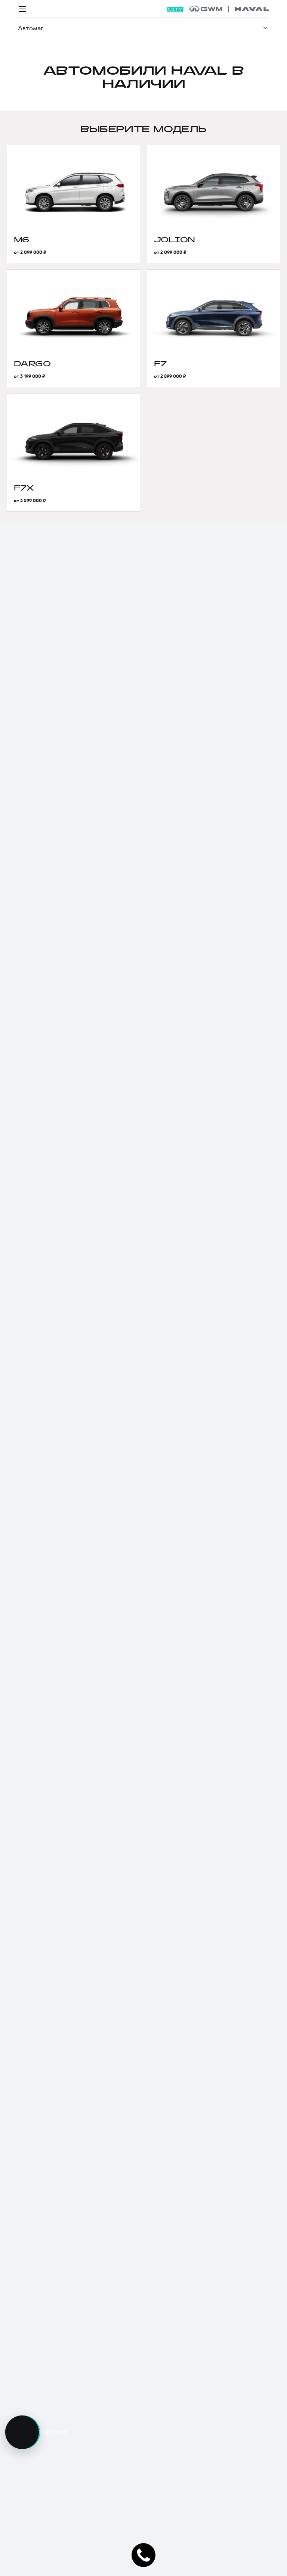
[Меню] (22, 9)
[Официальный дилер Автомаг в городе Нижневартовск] (229, 9)
